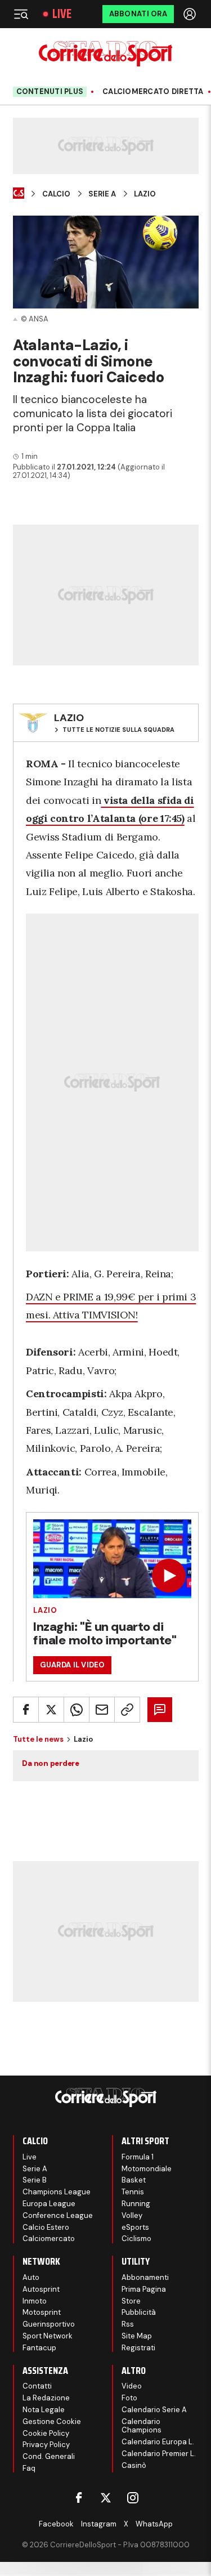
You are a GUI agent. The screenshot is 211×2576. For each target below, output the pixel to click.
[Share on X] (51, 1710)
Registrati (138, 2348)
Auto (31, 2277)
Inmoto (35, 2301)
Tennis (133, 2192)
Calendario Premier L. (159, 2454)
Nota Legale (44, 2410)
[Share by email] (102, 1710)
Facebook (56, 2524)
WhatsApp (154, 2524)
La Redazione (46, 2398)
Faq (29, 2468)
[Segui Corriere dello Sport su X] (106, 2498)
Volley (132, 2215)
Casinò (134, 2465)
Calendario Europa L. (158, 2442)
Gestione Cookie (52, 2421)
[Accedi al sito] (191, 14)
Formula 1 (138, 2157)
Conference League (58, 2215)
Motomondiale (147, 2169)
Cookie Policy (46, 2433)
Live (62, 14)
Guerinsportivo (49, 2324)
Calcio (56, 194)
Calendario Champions (142, 2426)
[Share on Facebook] (26, 1710)
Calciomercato (49, 2239)
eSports (135, 2227)
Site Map (137, 2336)
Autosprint (41, 2289)
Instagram (99, 2524)
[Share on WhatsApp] (77, 1710)
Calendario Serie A (154, 2410)
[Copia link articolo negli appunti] (127, 1710)
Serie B (35, 2180)
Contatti (37, 2386)
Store (131, 2301)
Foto (129, 2398)
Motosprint (42, 2312)
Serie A (102, 194)
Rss (128, 2324)
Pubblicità (139, 2312)
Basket (134, 2180)
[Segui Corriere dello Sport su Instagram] (133, 2498)
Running (136, 2204)
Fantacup (39, 2348)
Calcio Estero (46, 2227)
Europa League (49, 2204)
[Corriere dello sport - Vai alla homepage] (105, 54)
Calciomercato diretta (153, 92)
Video (132, 2386)
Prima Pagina (144, 2289)
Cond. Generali (49, 2456)
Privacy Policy (46, 2445)
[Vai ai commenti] (160, 1710)
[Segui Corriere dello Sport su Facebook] (79, 2498)
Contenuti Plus (50, 91)
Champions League (57, 2192)
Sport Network (48, 2336)
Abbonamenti (145, 2277)
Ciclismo (136, 2239)
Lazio (145, 194)
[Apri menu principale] (21, 14)
